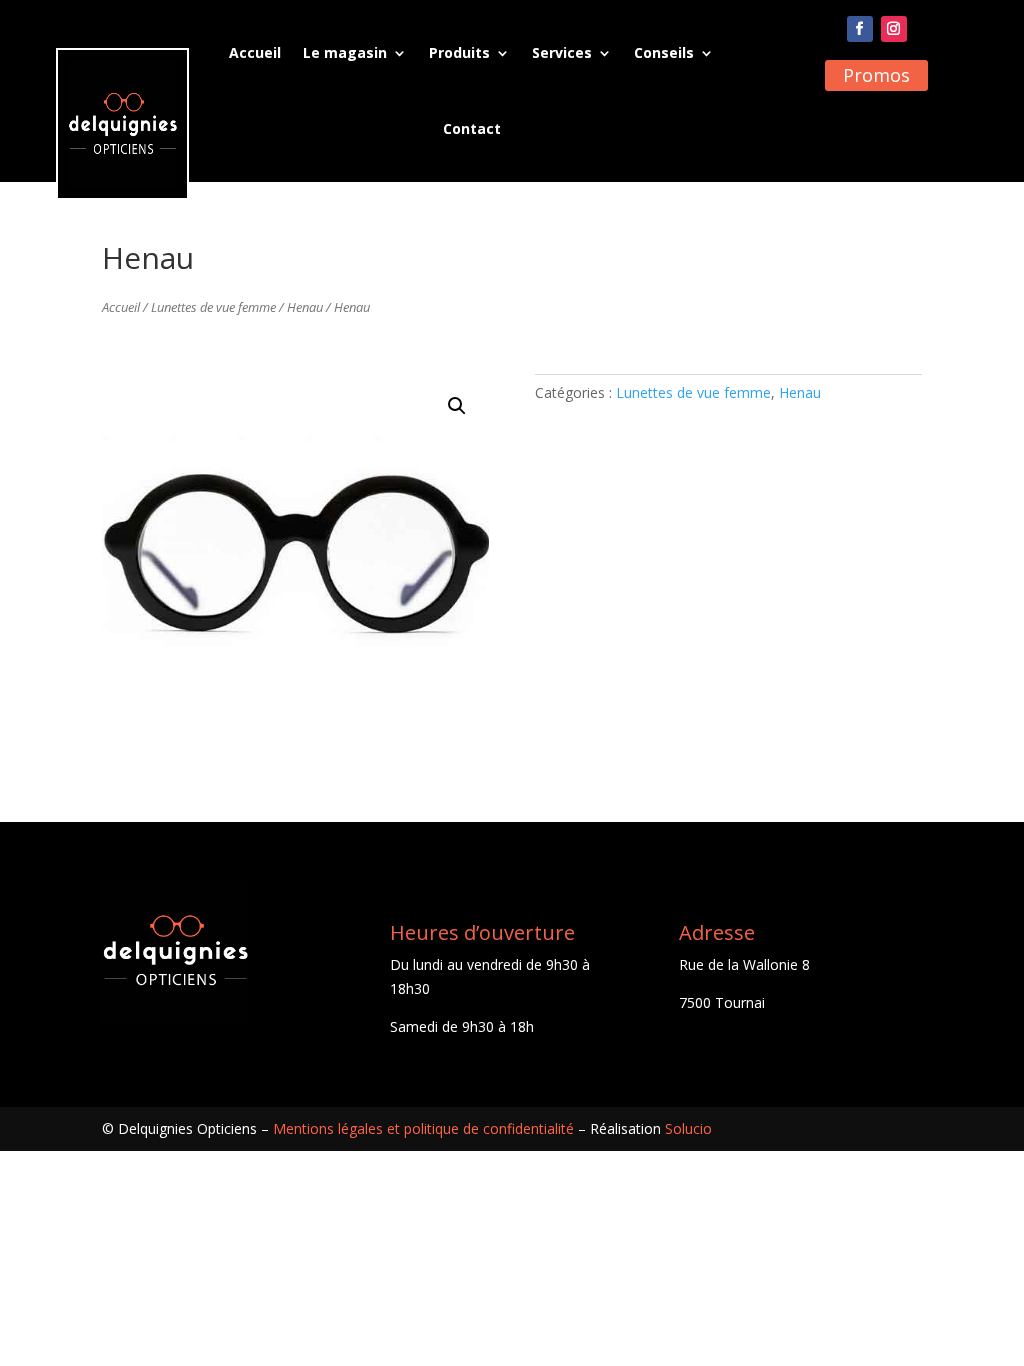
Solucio (688, 1128)
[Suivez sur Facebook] (860, 29)
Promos (876, 75)
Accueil (255, 52)
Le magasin (345, 52)
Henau (305, 307)
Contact (472, 128)
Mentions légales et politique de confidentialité (423, 1128)
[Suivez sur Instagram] (894, 29)
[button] (457, 406)
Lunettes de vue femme (213, 307)
